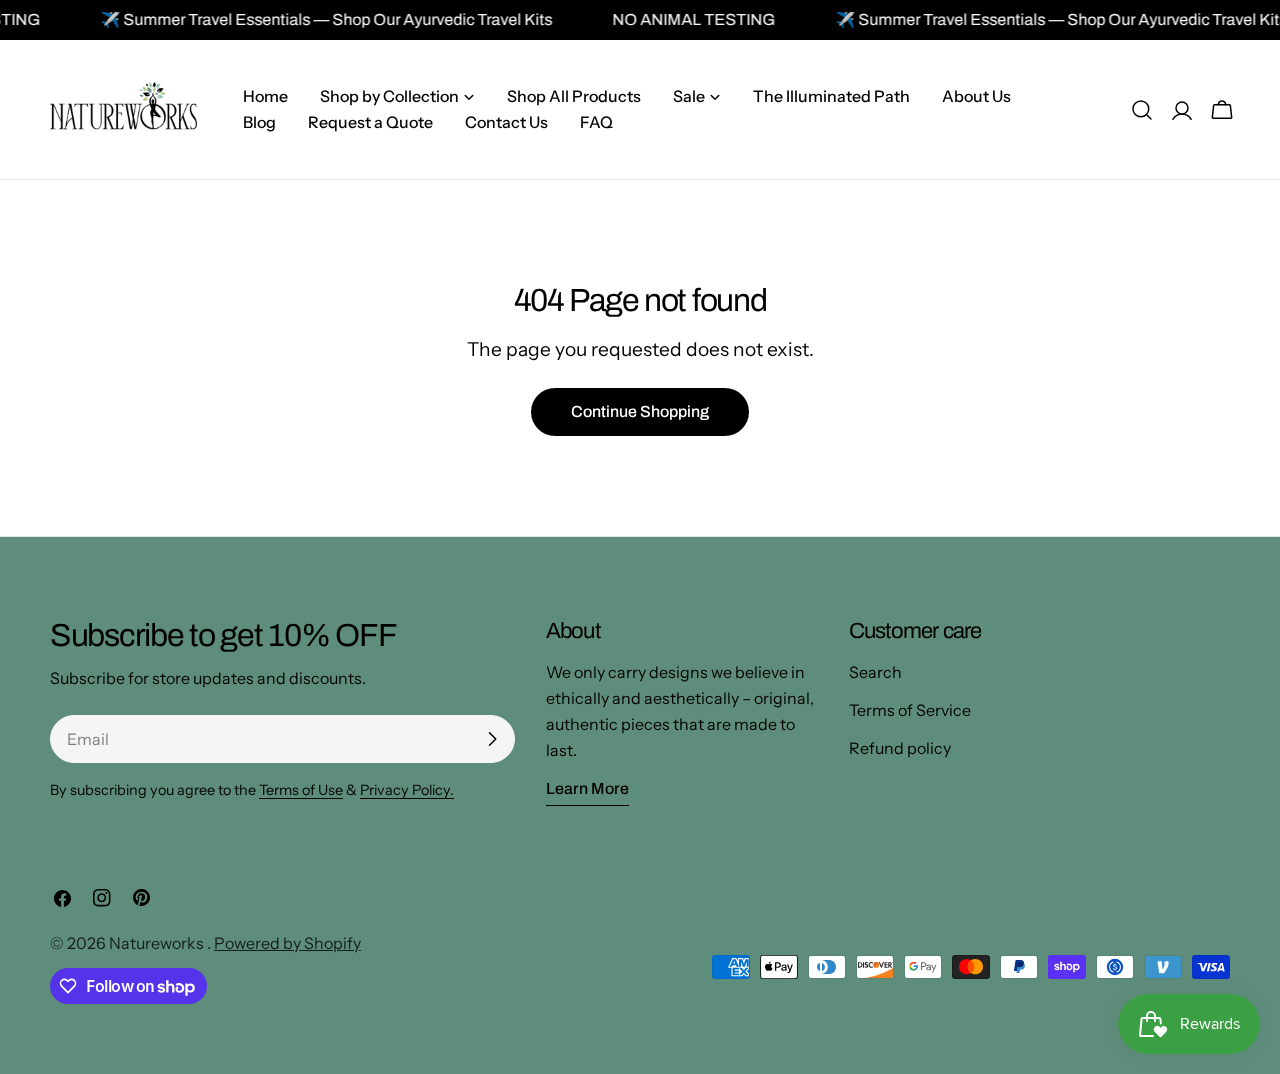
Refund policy (900, 748)
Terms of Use (301, 790)
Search (875, 672)
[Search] (1142, 110)
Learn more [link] (587, 788)
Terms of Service (910, 710)
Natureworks (158, 943)
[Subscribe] (492, 739)
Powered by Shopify (287, 943)
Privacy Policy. (407, 790)
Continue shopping (640, 411)
